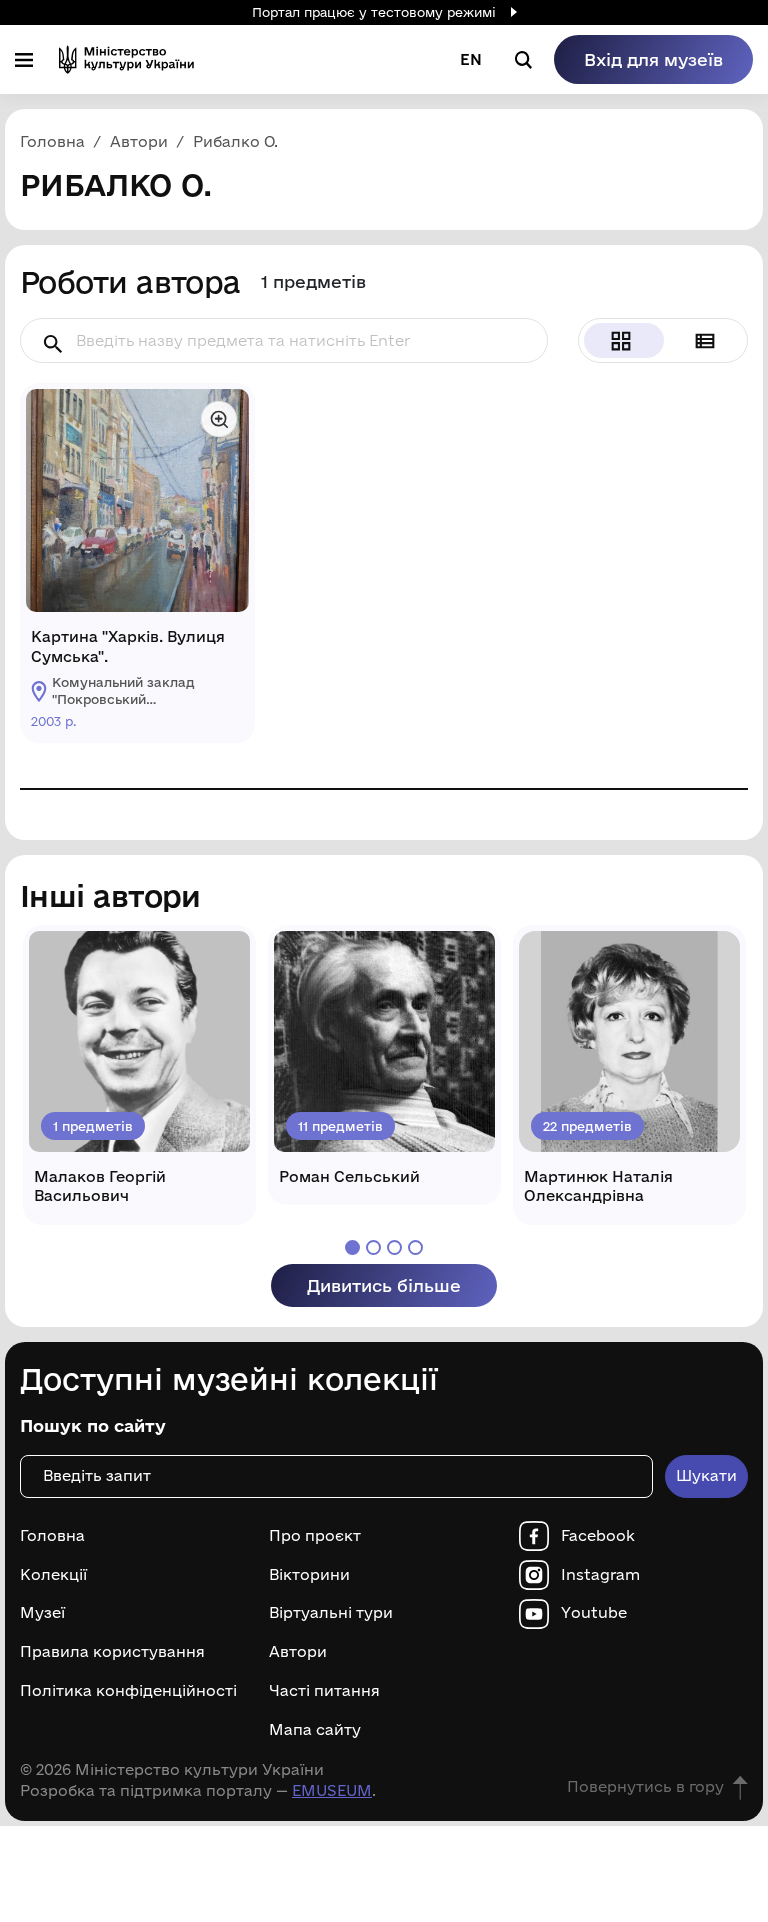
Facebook (598, 1536)
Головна (52, 1536)
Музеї (42, 1613)
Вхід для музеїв (653, 59)
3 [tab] (394, 1247)
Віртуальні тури (331, 1613)
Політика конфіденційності (128, 1691)
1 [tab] (352, 1247)
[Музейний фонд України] (126, 59)
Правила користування (112, 1652)
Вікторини (309, 1575)
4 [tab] (415, 1247)
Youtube (594, 1613)
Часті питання (324, 1691)
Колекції (53, 1575)
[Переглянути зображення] (219, 419)
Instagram (600, 1575)
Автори (298, 1652)
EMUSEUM (332, 1790)
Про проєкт (315, 1536)
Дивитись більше (384, 1285)
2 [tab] (373, 1247)
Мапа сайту (315, 1730)
